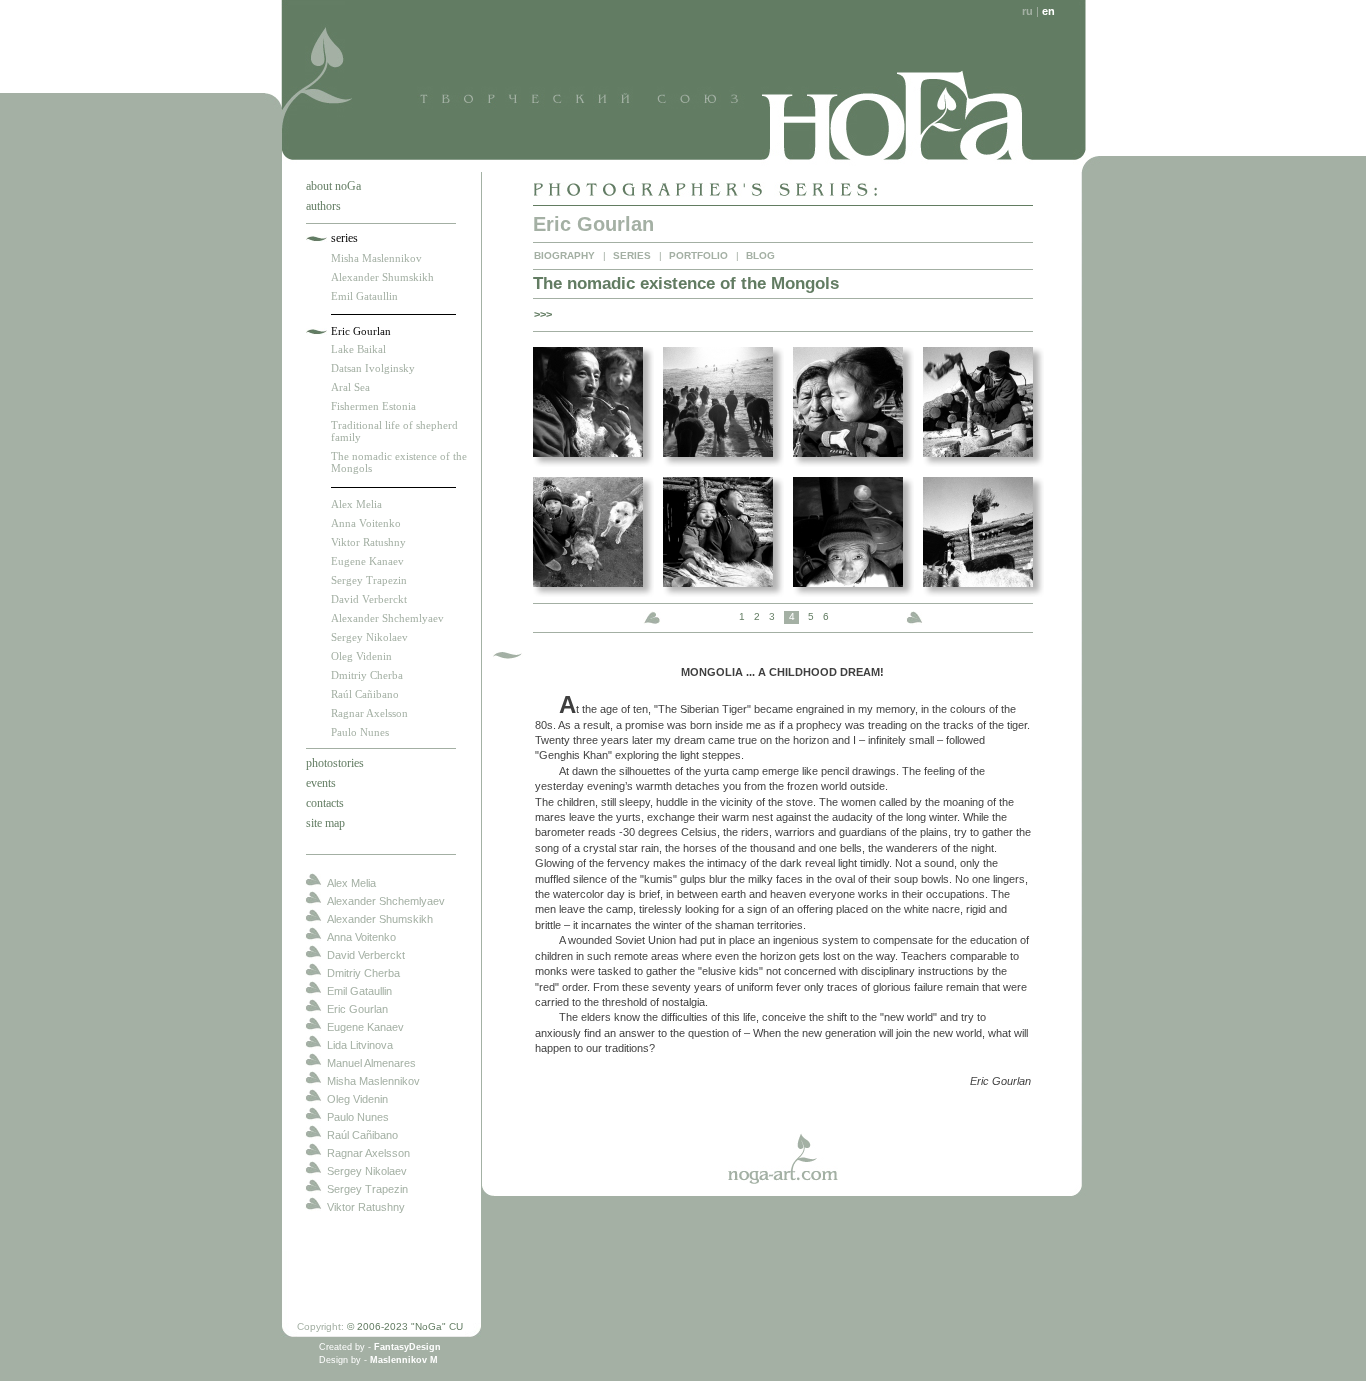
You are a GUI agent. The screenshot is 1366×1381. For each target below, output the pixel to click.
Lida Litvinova (360, 1045)
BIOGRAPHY (564, 255)
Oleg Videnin (361, 656)
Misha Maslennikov (376, 258)
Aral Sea (350, 387)
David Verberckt (369, 599)
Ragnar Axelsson (369, 713)
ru (1027, 11)
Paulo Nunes (360, 732)
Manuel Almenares (371, 1063)
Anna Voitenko (366, 523)
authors (323, 206)
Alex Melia (356, 504)
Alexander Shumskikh (382, 277)
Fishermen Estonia (373, 406)
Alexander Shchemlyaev (387, 618)
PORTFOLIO (698, 255)
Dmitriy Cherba (367, 675)
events (321, 783)
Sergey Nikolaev (369, 637)
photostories (335, 763)
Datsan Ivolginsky (373, 368)
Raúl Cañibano (365, 694)
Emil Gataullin (364, 296)
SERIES (632, 255)
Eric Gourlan (361, 331)
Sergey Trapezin (369, 580)
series (344, 238)
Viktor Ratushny (368, 542)
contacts (325, 803)
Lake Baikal (358, 349)
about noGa (333, 186)
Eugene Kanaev (367, 561)
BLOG (760, 255)
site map (325, 823)
